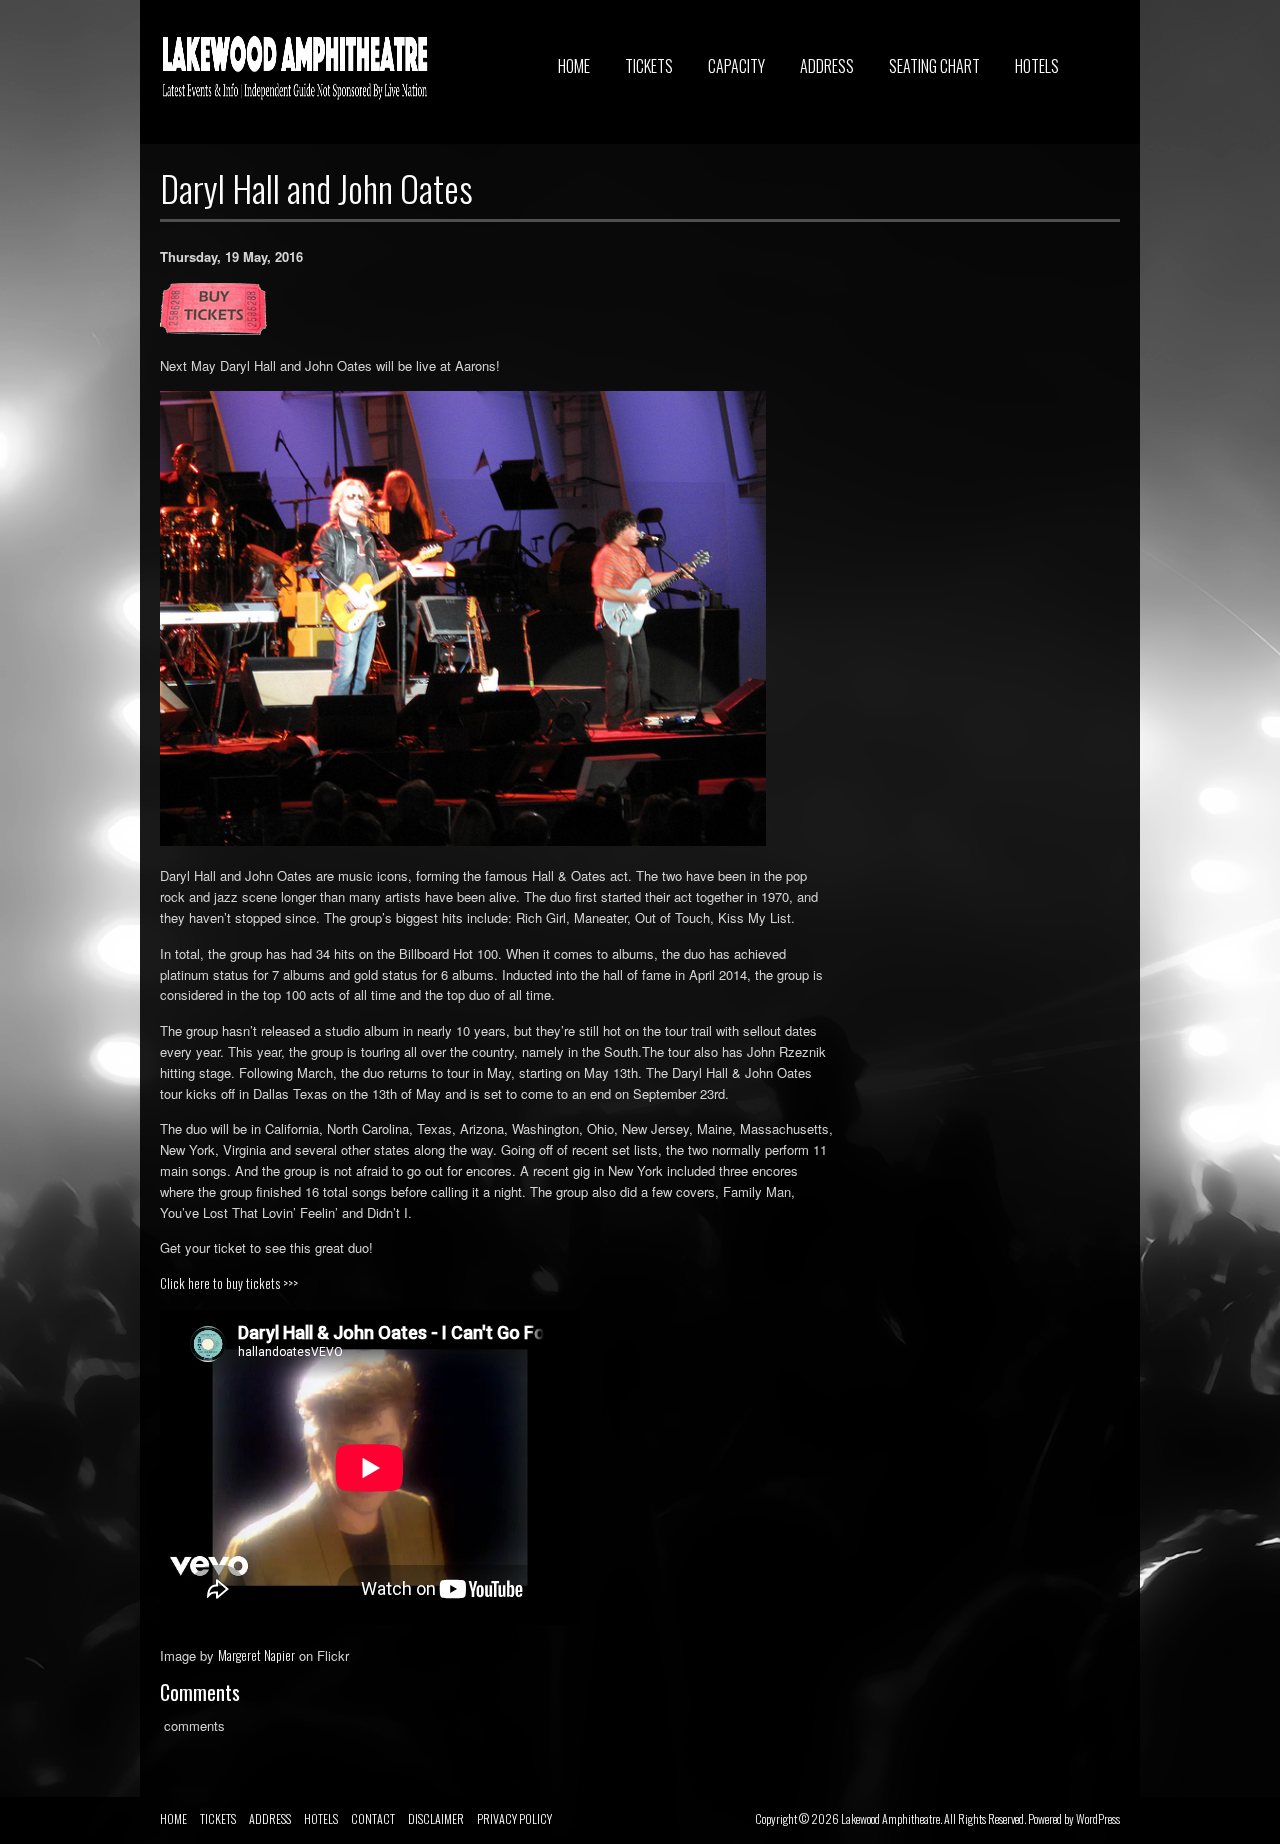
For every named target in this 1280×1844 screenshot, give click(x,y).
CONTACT (373, 1818)
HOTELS (1037, 66)
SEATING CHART (934, 66)
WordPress (1098, 1818)
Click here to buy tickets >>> (229, 1283)
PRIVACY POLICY (514, 1818)
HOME (574, 66)
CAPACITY (736, 66)
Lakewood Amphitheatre (890, 1818)
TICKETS (649, 66)
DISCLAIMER (436, 1818)
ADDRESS (827, 66)
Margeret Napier (256, 1655)
